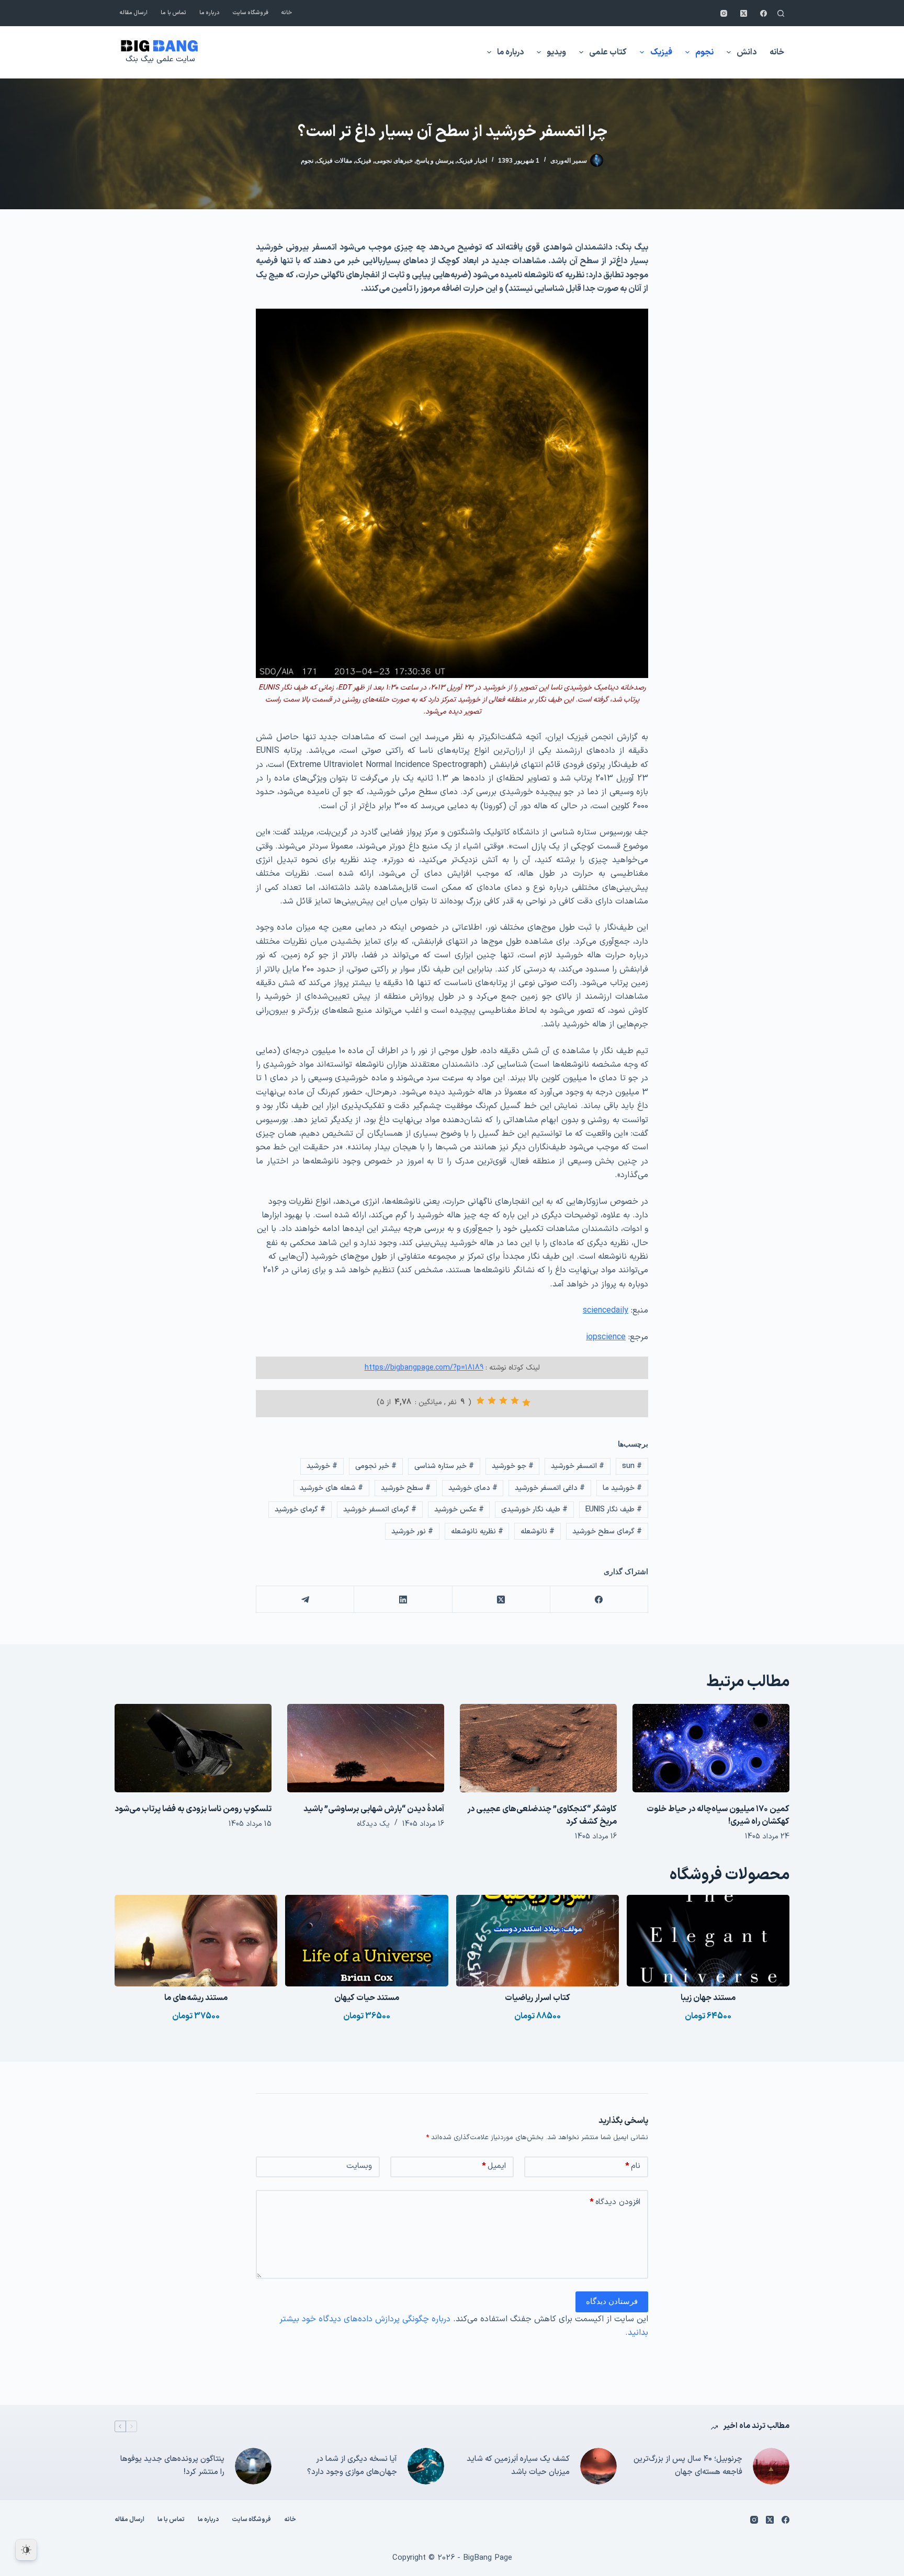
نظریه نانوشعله (477, 1532)
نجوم (704, 52)
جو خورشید (513, 1466)
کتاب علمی (608, 52)
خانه (287, 13)
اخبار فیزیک (472, 161)
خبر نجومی (376, 1466)
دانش (747, 52)
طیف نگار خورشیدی (534, 1510)
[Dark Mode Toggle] (26, 2550)
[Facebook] (764, 13)
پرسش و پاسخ (435, 161)
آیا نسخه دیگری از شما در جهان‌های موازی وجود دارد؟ (352, 2466)
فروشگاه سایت (251, 13)
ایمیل (494, 2166)
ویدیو (556, 52)
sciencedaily (606, 1310)
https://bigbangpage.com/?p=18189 (424, 1368)
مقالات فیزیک (334, 161)
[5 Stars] (480, 1400)
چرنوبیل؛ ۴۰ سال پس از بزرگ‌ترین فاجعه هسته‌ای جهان (688, 2466)
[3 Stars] (503, 1400)
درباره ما (210, 13)
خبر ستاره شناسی (444, 1466)
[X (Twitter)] (744, 13)
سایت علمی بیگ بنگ (160, 59)
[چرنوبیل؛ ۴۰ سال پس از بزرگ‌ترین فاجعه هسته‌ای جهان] (771, 2466)
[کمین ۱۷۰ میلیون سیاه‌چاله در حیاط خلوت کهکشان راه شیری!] (711, 1748)
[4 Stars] (492, 1400)
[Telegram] (305, 1600)
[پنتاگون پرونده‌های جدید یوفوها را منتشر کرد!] (253, 2466)
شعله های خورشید (331, 1488)
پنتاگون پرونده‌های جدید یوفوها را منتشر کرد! (172, 2466)
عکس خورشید (459, 1510)
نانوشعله (538, 1532)
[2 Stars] (515, 1400)
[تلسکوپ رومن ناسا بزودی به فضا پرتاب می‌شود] (193, 1748)
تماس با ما (173, 13)
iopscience (606, 1337)
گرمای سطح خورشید (607, 1532)
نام (633, 2166)
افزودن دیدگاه (615, 2202)
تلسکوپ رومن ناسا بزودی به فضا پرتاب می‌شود (193, 1809)
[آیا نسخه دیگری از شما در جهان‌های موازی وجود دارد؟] (426, 2466)
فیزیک (661, 52)
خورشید (322, 1466)
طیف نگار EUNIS (614, 1510)
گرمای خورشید (300, 1510)
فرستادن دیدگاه (612, 2301)
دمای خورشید (473, 1488)
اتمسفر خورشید (578, 1466)
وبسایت (359, 2166)
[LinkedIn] (403, 1600)
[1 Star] (526, 1403)
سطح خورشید (406, 1488)
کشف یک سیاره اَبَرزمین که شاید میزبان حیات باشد (518, 2466)
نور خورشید (412, 1532)
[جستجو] (781, 13)
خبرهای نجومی (394, 161)
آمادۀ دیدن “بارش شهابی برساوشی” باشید (374, 1809)
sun (632, 1466)
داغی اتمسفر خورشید (550, 1488)
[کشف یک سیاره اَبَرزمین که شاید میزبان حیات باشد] (598, 2466)
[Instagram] (724, 13)
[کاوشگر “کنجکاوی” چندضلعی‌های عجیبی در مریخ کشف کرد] (538, 1748)
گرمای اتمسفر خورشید (380, 1510)
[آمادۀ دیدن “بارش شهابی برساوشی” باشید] (366, 1748)
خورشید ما (622, 1488)
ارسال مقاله (134, 13)
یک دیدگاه (373, 1824)
